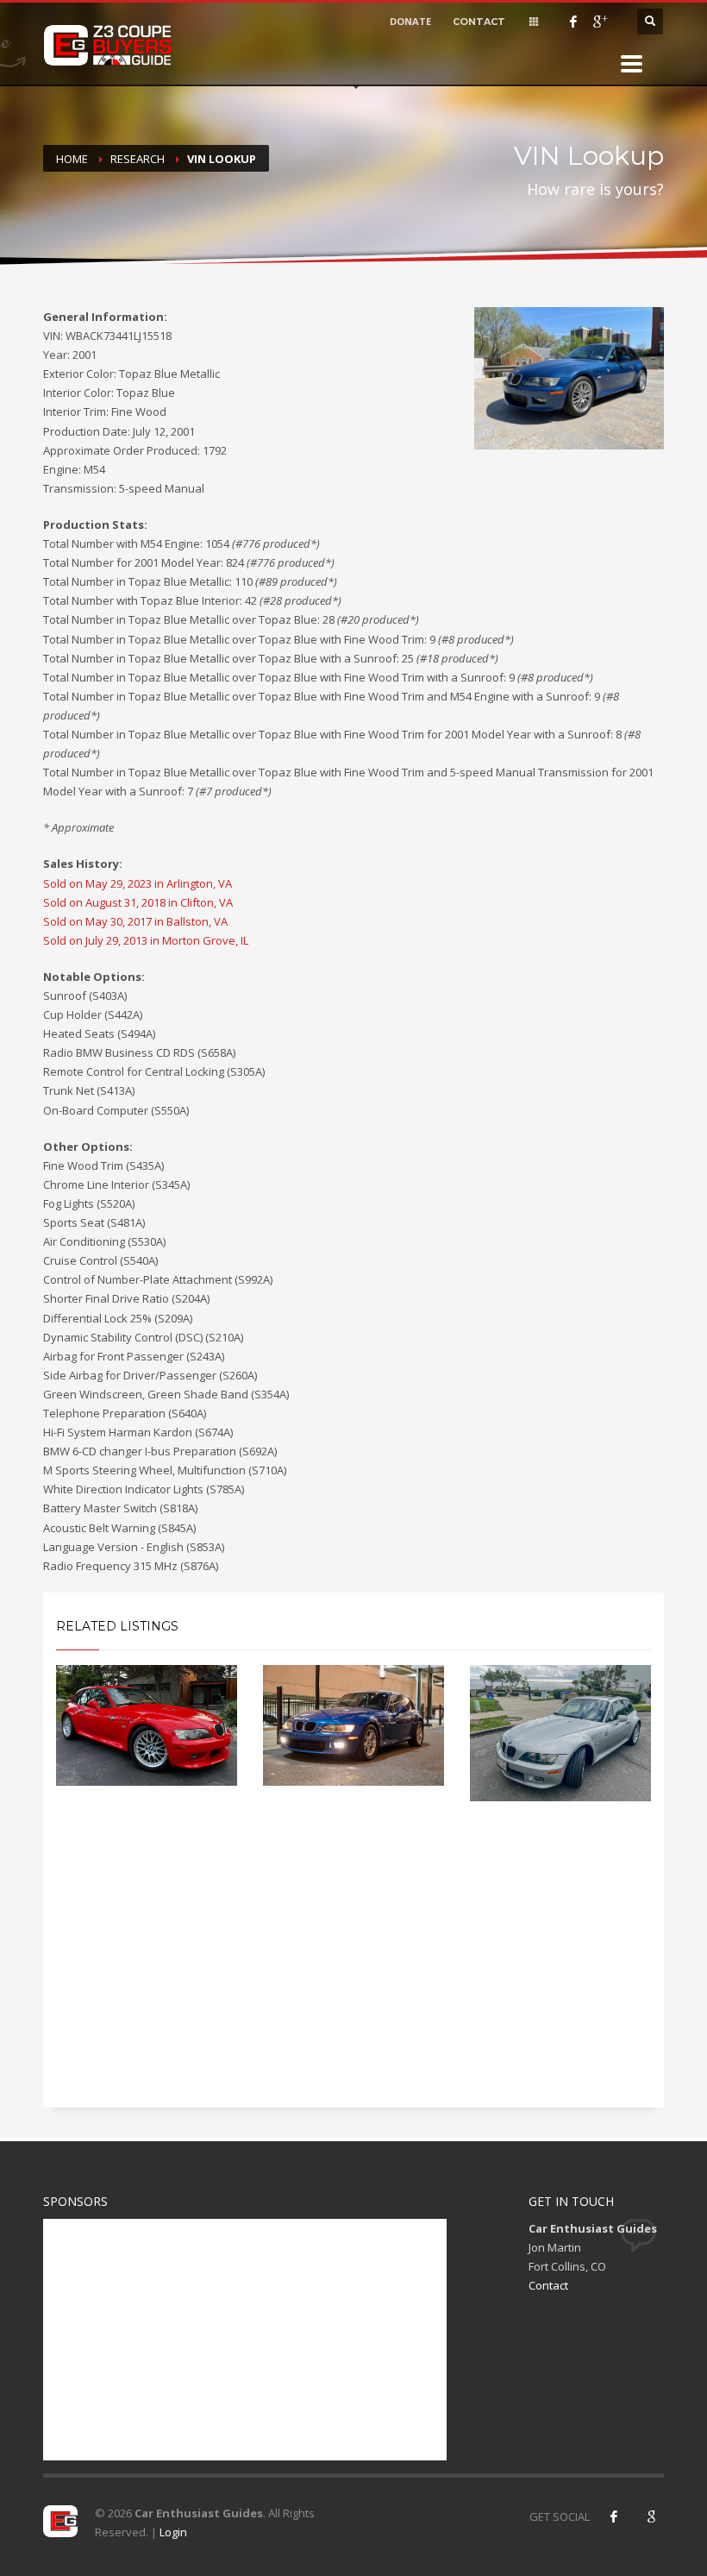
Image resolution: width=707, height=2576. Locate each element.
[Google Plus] (599, 22)
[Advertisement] (353, 1970)
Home (72, 159)
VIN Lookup (222, 159)
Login (173, 2532)
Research (138, 159)
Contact (548, 2285)
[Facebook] (573, 22)
